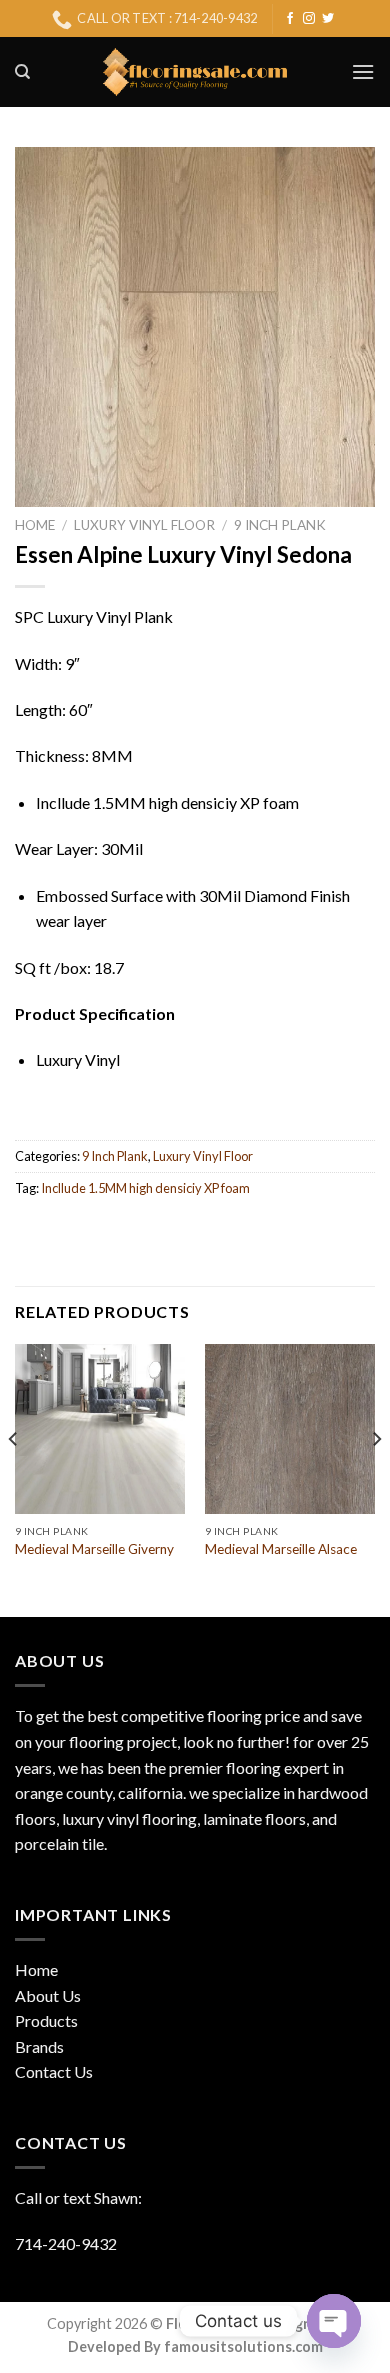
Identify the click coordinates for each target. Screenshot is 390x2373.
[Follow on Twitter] (328, 19)
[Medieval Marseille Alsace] (290, 1429)
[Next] (376, 1478)
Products (46, 2020)
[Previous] (14, 1478)
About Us (48, 1995)
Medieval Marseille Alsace (281, 1549)
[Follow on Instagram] (309, 19)
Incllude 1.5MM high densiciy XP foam (145, 1188)
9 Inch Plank (280, 525)
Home (35, 525)
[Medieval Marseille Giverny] (100, 1429)
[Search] (22, 72)
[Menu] (363, 71)
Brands (39, 2046)
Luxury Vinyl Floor (144, 525)
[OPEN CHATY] (334, 2321)
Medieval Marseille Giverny (94, 1549)
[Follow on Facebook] (290, 19)
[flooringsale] (195, 72)
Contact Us (54, 2071)
